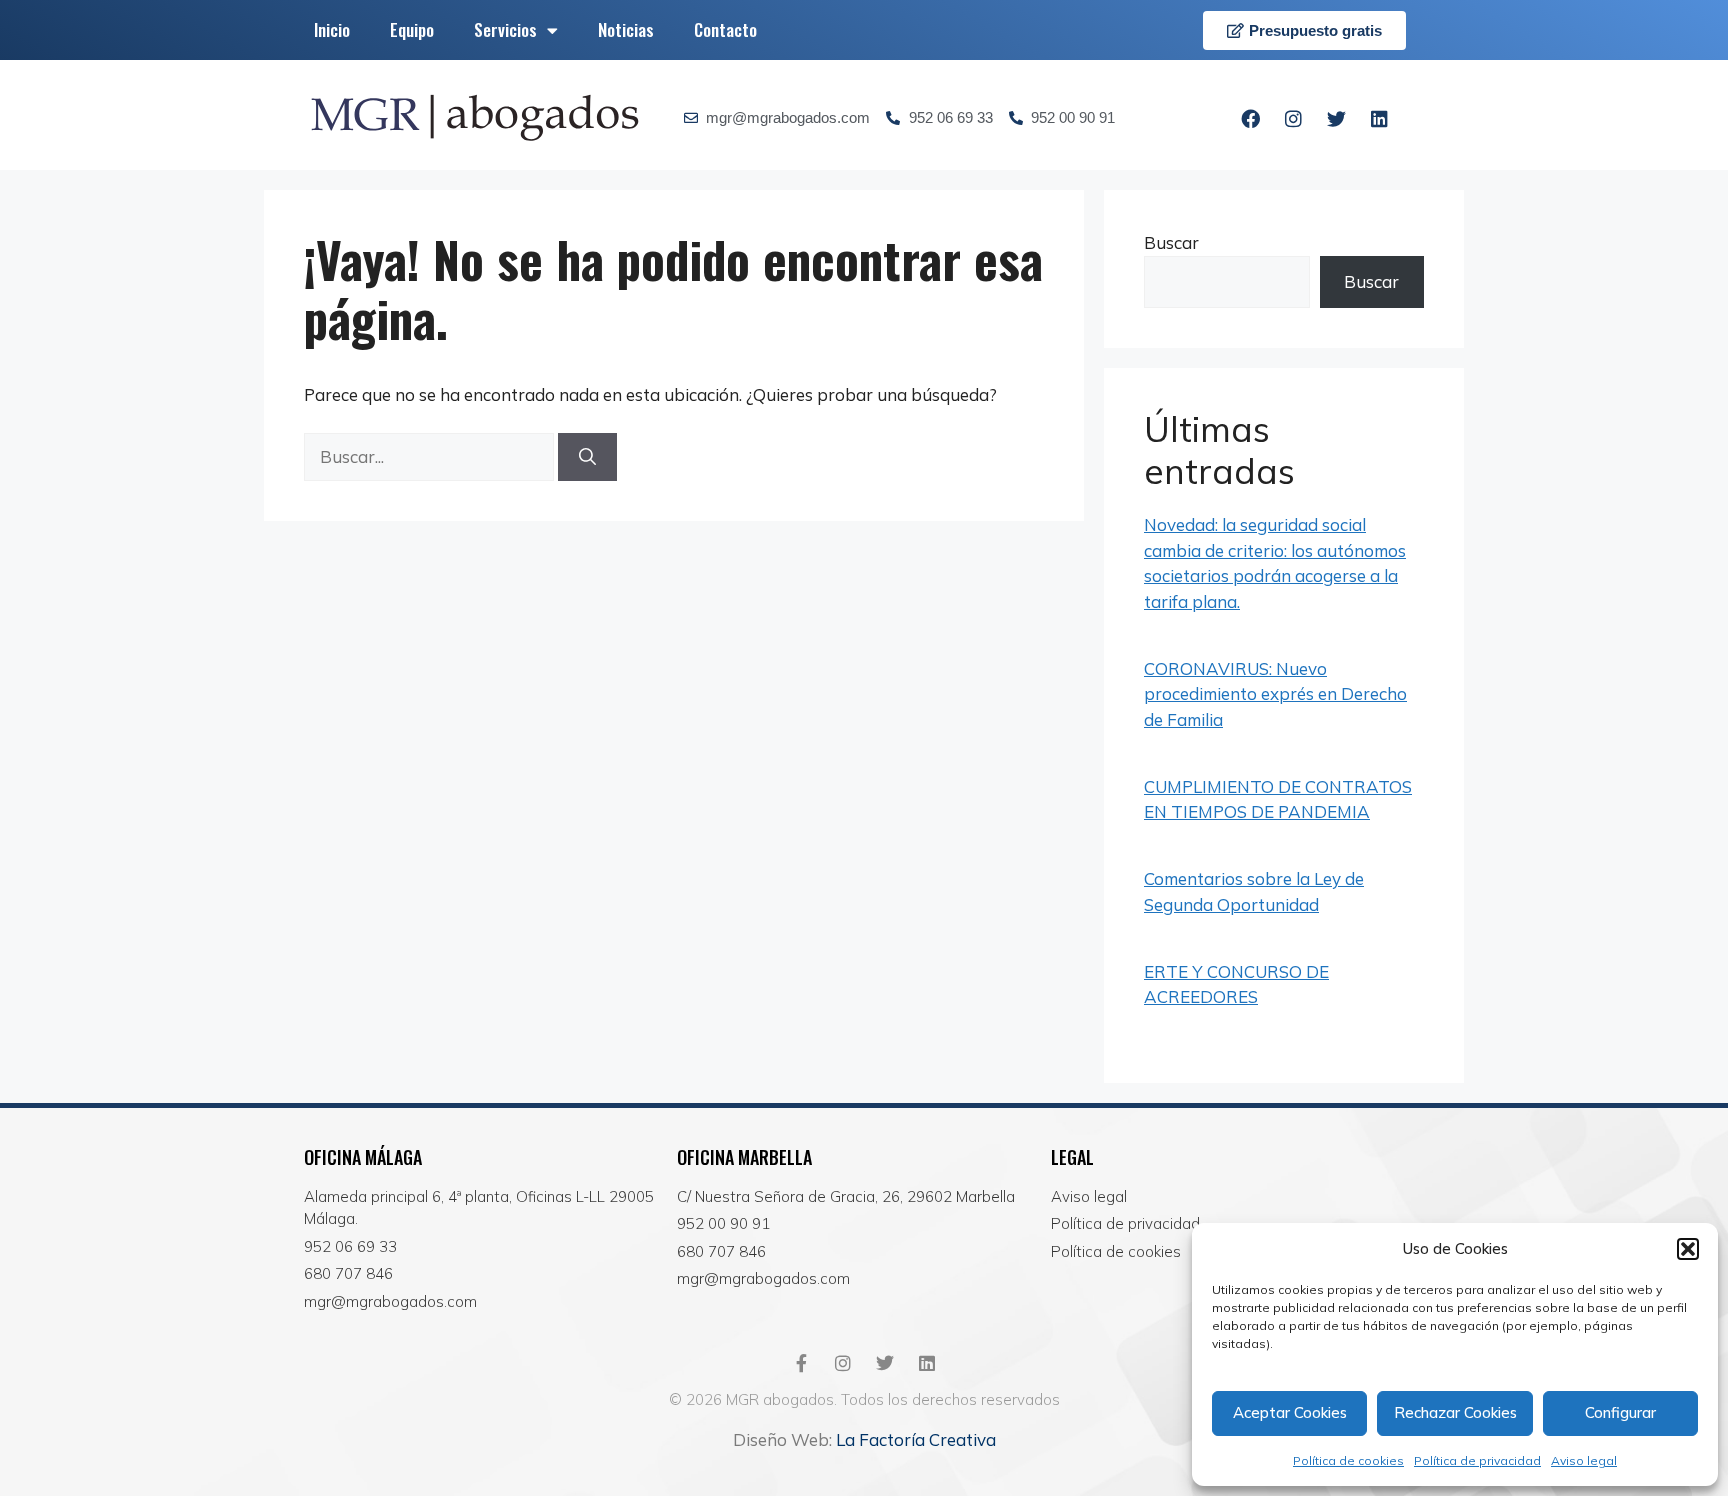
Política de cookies (1348, 1460)
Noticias (626, 29)
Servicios (505, 29)
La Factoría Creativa (916, 1439)
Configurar (1620, 1412)
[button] (1688, 1249)
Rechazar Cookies (1455, 1412)
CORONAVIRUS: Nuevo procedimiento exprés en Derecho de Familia (1275, 694)
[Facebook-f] (801, 1363)
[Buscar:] (431, 456)
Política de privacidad (1477, 1460)
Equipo (412, 29)
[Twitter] (1337, 118)
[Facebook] (1251, 118)
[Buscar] (587, 457)
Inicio (332, 29)
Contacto (725, 29)
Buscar (1171, 242)
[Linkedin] (1380, 118)
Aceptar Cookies (1290, 1412)
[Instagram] (1294, 118)
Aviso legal (1584, 1460)
